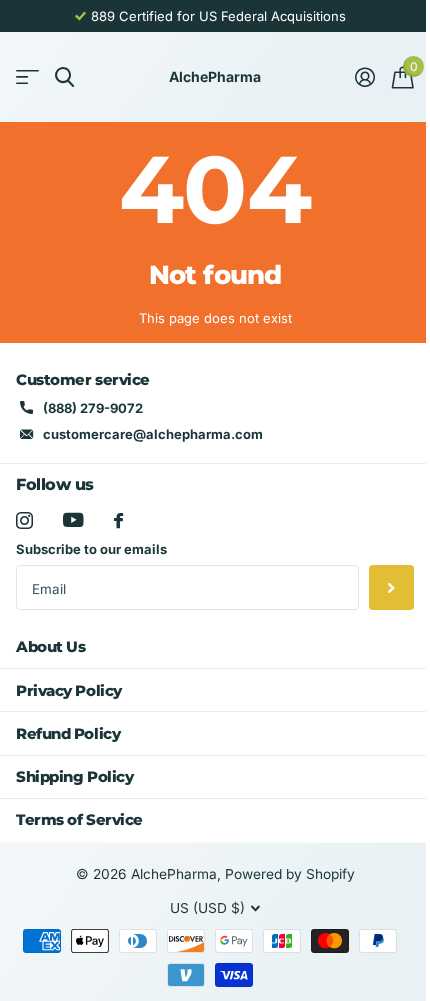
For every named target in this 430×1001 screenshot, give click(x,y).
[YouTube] (73, 520)
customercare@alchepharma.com (153, 434)
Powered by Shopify (290, 874)
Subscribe (391, 587)
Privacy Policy (69, 690)
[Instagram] (24, 520)
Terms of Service (79, 819)
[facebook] (118, 520)
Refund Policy (68, 733)
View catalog (27, 77)
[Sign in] (364, 77)
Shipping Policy (74, 776)
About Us (50, 646)
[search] (64, 77)
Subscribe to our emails (91, 549)
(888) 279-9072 (93, 408)
